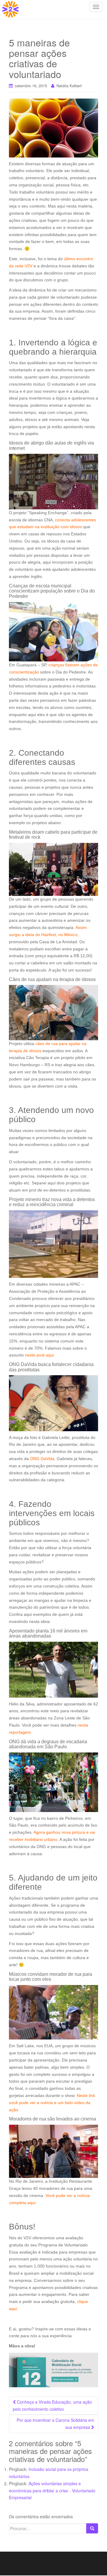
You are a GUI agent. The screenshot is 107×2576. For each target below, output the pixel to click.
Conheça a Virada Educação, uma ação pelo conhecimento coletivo (52, 2405)
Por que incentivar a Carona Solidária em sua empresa (55, 2424)
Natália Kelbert (69, 86)
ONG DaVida (42, 1459)
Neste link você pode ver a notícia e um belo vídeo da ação (52, 2103)
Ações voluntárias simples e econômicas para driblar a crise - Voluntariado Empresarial (52, 2491)
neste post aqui (39, 1355)
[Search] (92, 2528)
